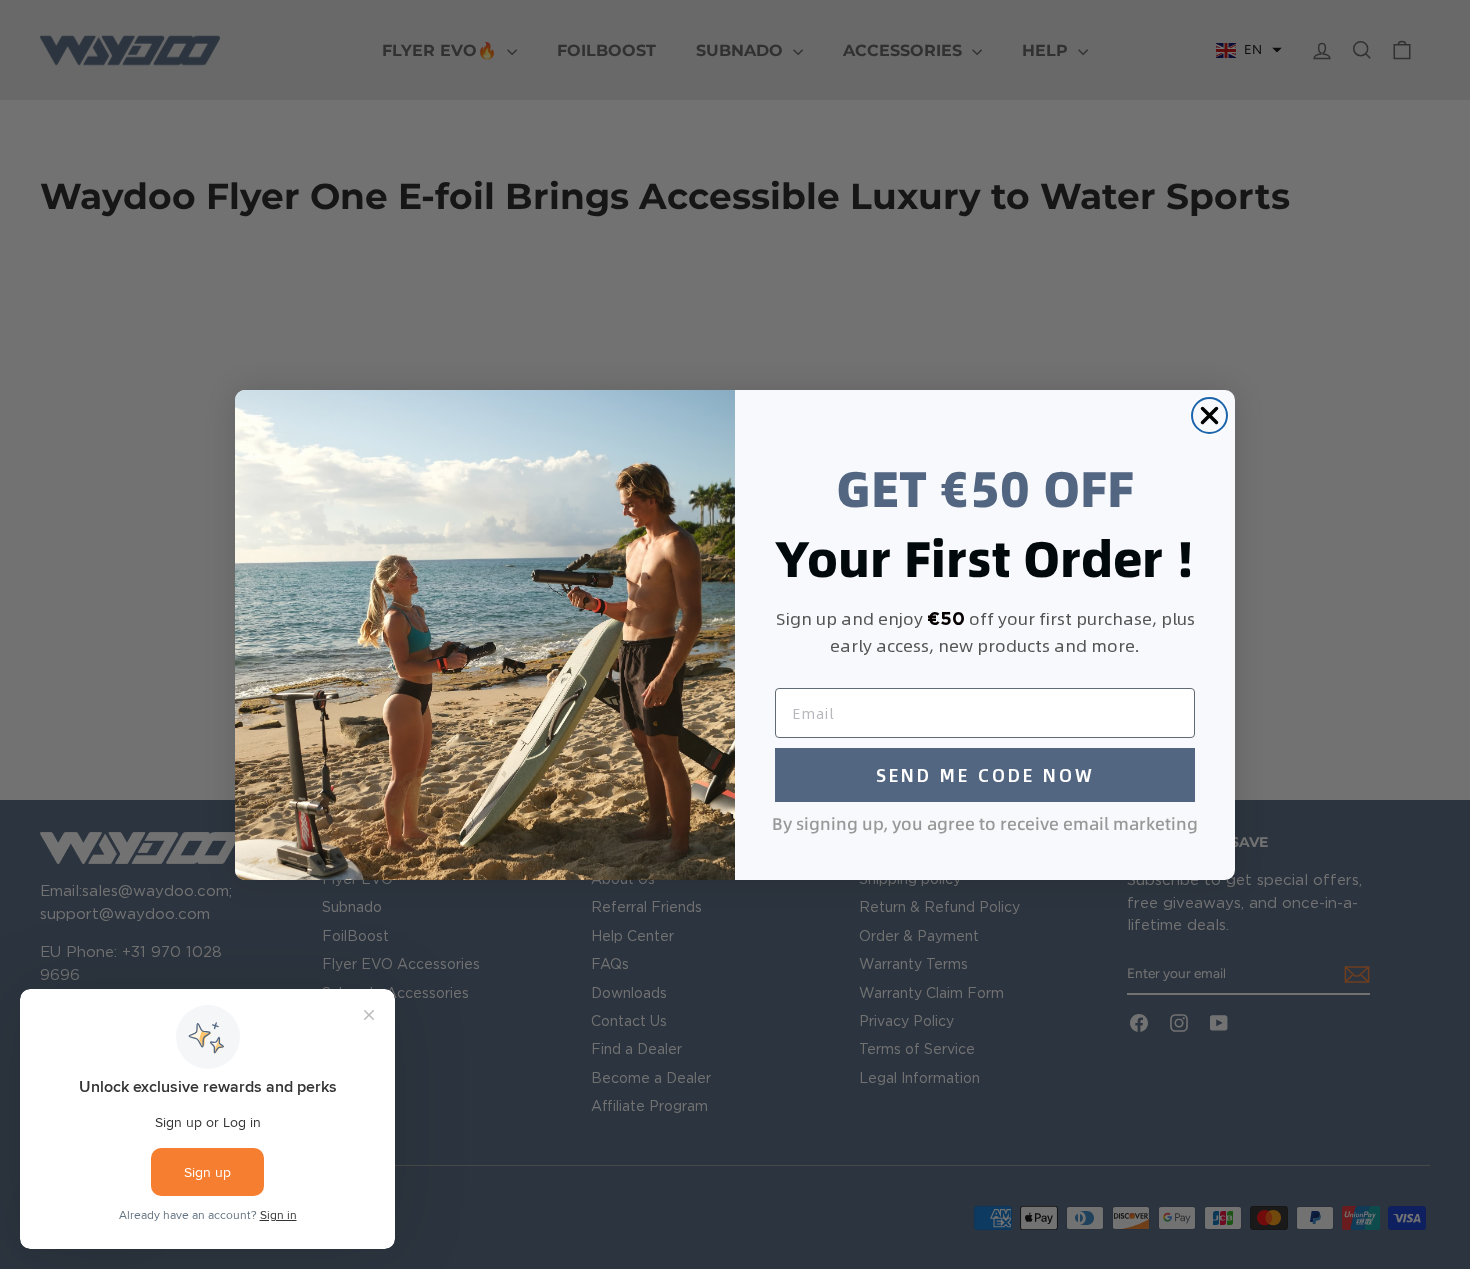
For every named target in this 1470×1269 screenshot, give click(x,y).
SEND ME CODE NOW (985, 775)
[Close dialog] (1209, 415)
